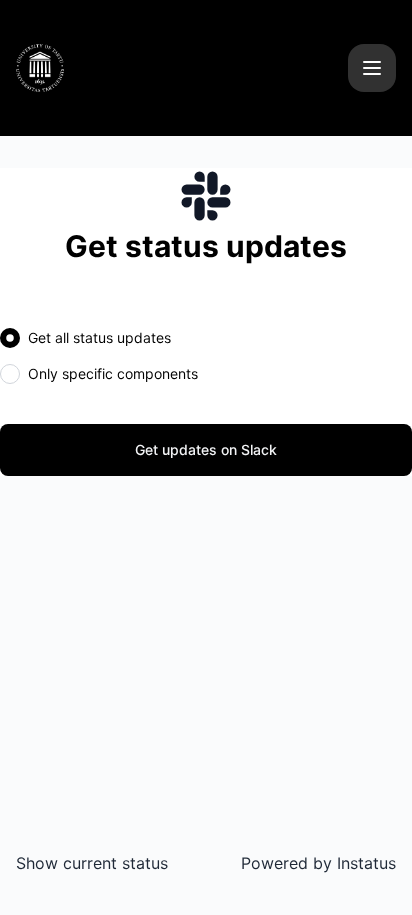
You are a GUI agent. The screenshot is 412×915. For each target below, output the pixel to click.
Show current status (92, 863)
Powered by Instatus (318, 863)
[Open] (372, 68)
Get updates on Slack (206, 449)
